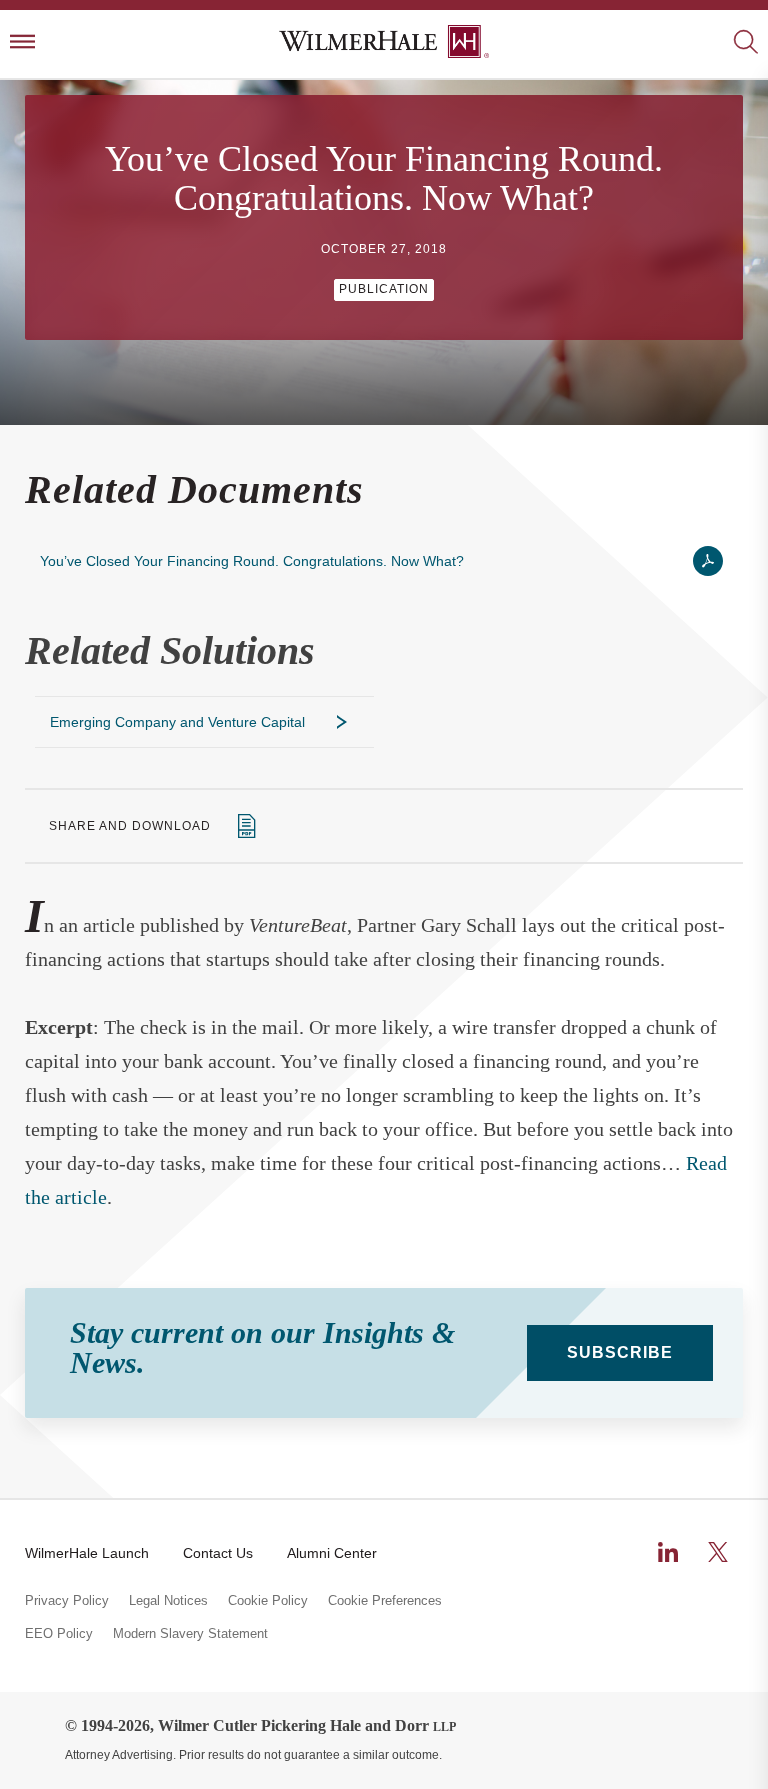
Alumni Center (332, 1553)
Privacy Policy (67, 1601)
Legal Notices (168, 1601)
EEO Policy (59, 1634)
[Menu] (22, 43)
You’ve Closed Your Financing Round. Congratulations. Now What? (252, 561)
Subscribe (620, 1352)
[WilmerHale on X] (718, 1552)
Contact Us (218, 1553)
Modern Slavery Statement (190, 1634)
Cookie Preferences (385, 1601)
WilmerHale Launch (87, 1553)
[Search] (745, 43)
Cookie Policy (268, 1601)
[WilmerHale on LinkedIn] (668, 1552)
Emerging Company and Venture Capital (177, 722)
